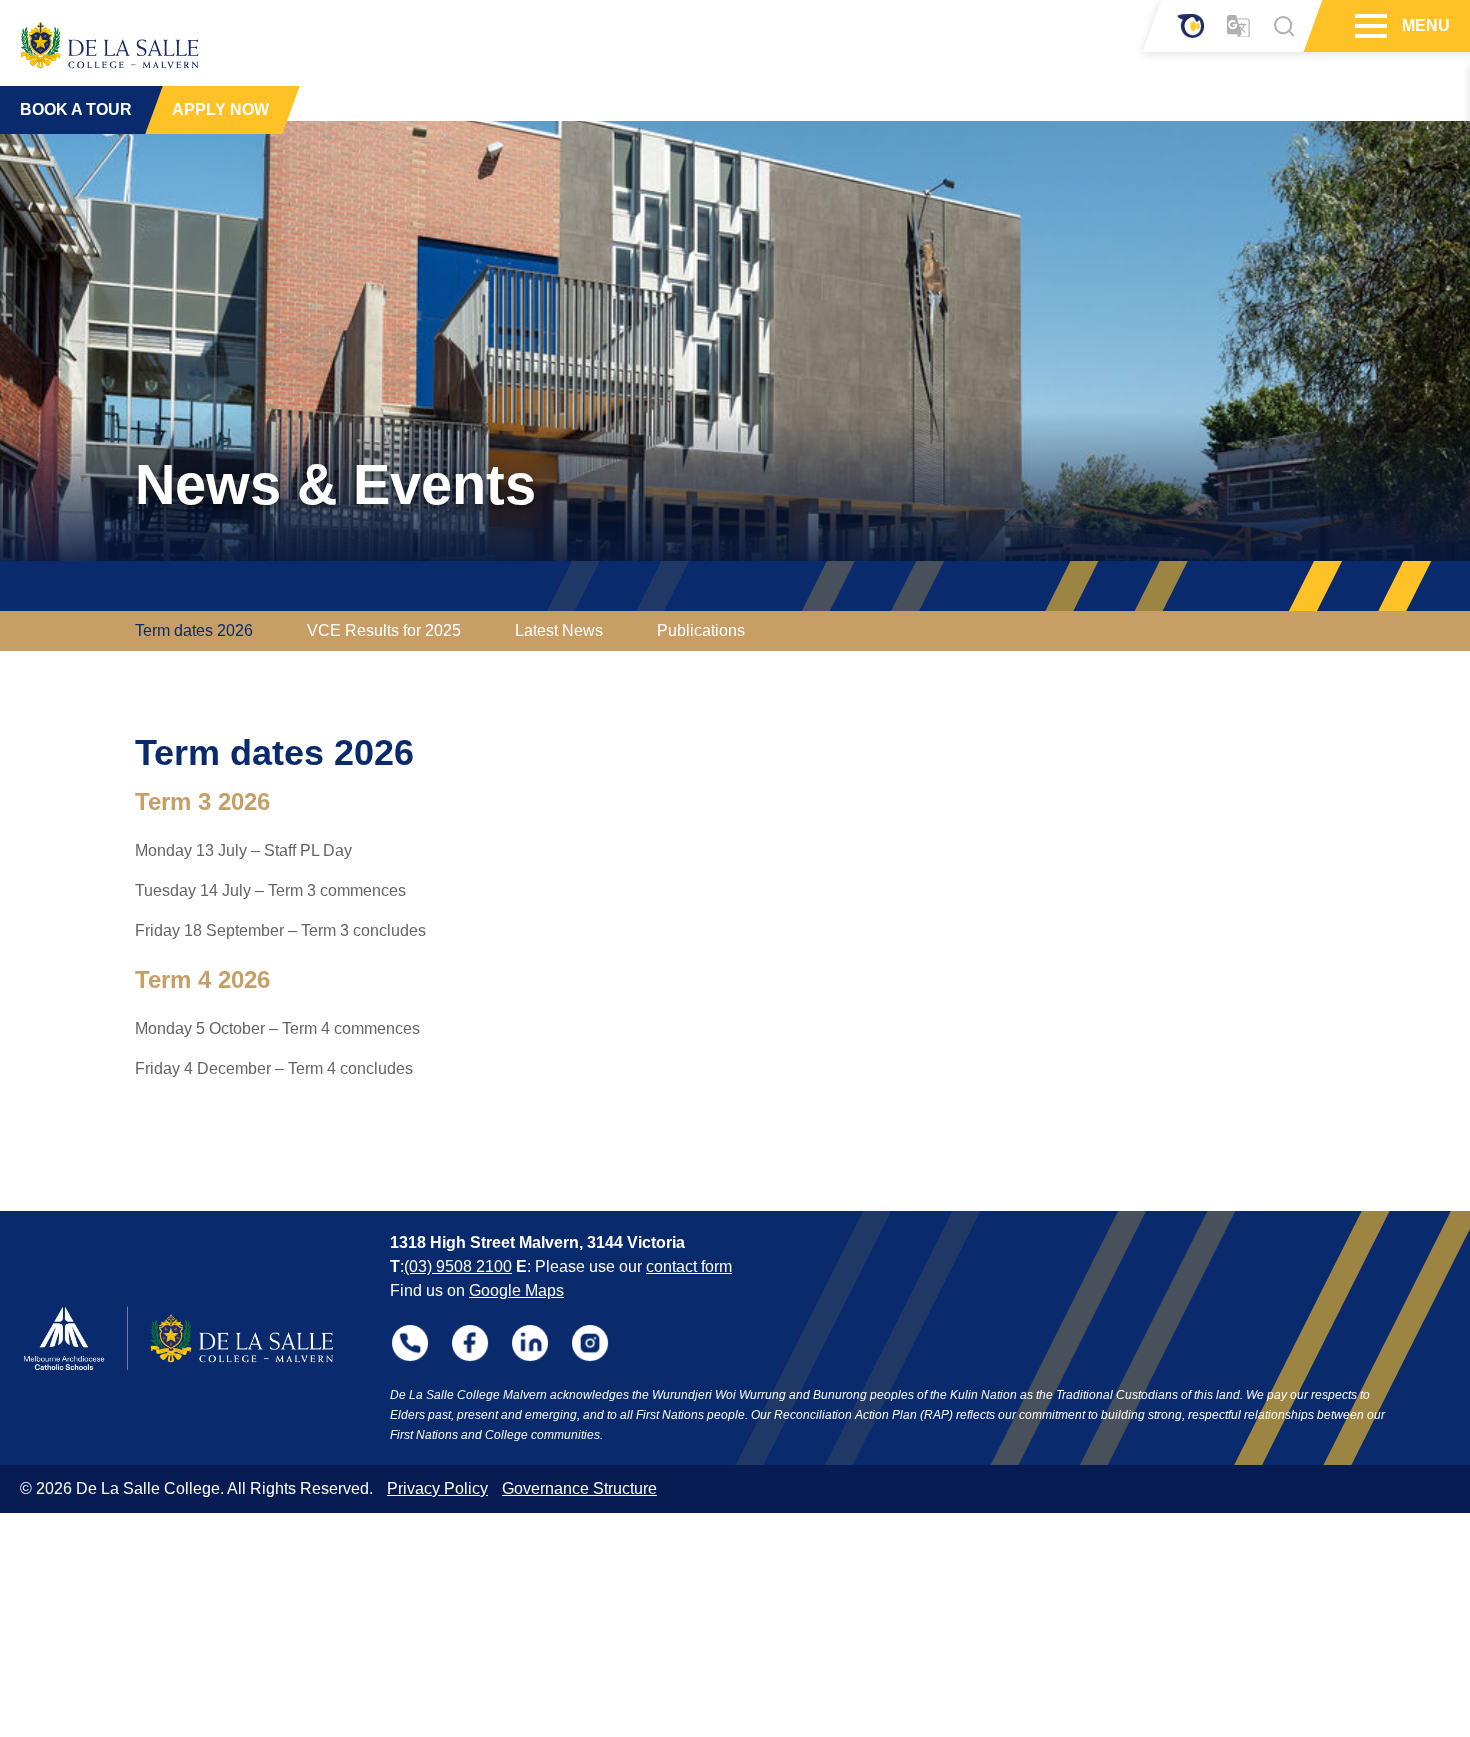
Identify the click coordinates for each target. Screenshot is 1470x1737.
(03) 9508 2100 (458, 1266)
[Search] (1284, 26)
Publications (701, 630)
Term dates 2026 (194, 630)
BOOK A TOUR (76, 109)
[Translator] (1238, 26)
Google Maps (516, 1290)
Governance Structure (579, 1488)
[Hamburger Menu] (1368, 26)
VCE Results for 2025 (384, 630)
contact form (689, 1266)
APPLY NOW (220, 109)
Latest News (559, 630)
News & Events (335, 484)
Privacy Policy (437, 1488)
